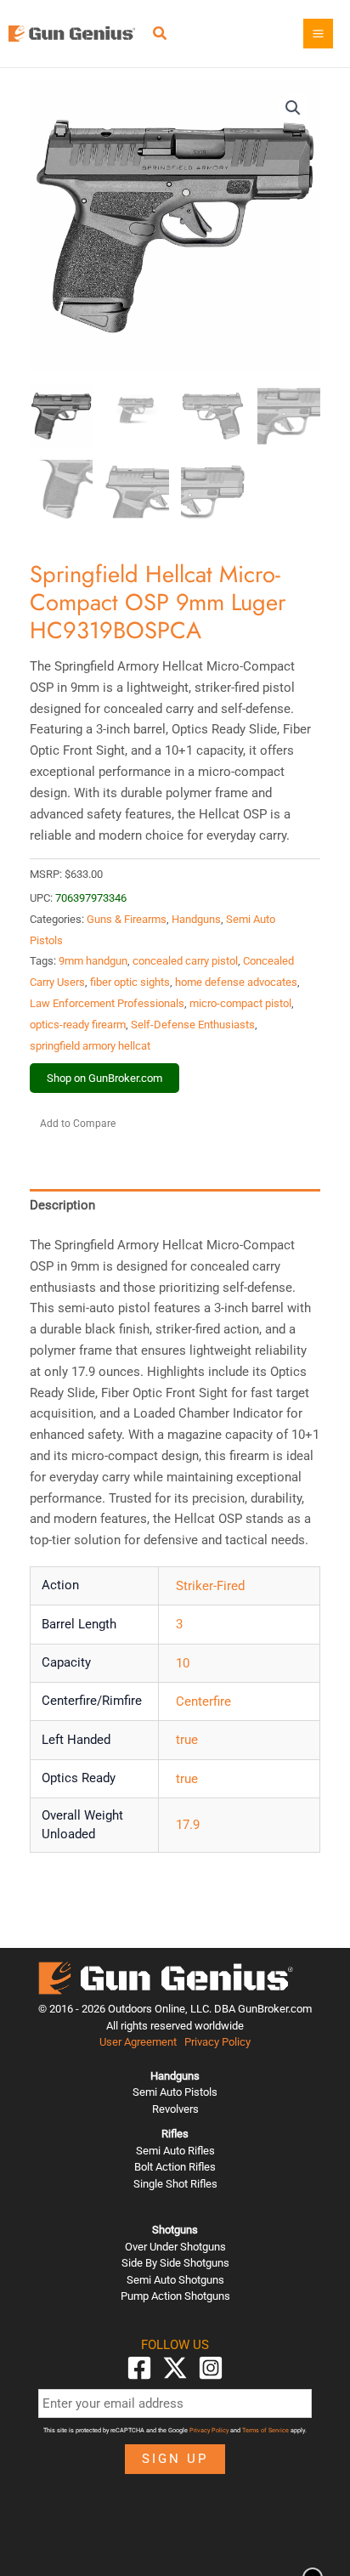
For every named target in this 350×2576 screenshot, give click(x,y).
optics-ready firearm (78, 1025)
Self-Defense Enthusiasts (193, 1025)
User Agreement (138, 2042)
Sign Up (175, 2459)
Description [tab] (62, 1205)
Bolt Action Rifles (175, 2167)
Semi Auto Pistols (175, 2092)
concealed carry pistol (185, 961)
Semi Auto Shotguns (175, 2280)
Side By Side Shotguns (175, 2263)
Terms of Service (265, 2430)
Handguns (196, 919)
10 (183, 1663)
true (187, 1740)
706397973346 (91, 898)
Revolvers (175, 2109)
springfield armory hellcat (90, 1046)
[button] (161, 35)
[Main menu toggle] (318, 34)
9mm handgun (93, 961)
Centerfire (203, 1701)
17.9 (188, 1825)
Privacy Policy (217, 2042)
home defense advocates (236, 982)
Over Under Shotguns (175, 2247)
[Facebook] (139, 2368)
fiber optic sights (130, 982)
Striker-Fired (210, 1586)
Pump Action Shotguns (175, 2296)
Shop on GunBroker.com (104, 1078)
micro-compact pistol (240, 1003)
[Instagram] (211, 2368)
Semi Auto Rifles (175, 2151)
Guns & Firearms (127, 919)
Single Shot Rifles (175, 2184)
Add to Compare (78, 1124)
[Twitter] (175, 2368)
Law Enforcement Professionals (107, 1003)
